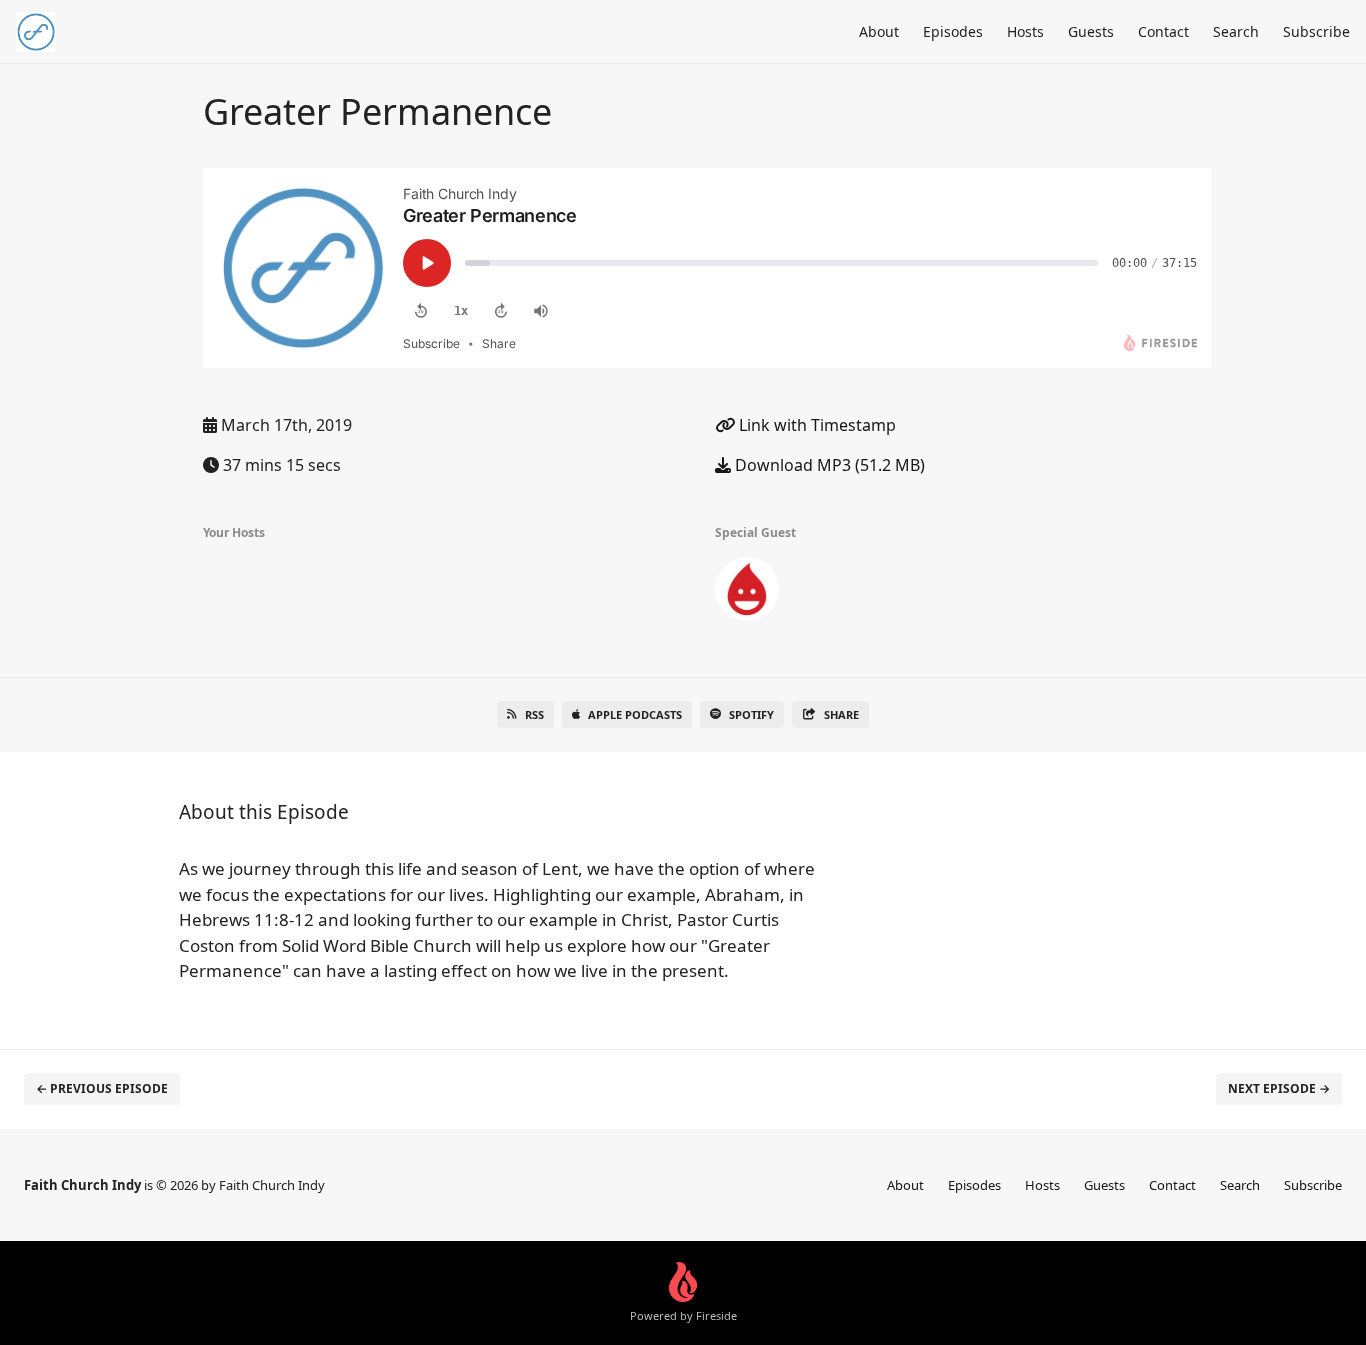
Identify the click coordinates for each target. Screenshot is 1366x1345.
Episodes (953, 31)
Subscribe (1316, 31)
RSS (534, 714)
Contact (1163, 31)
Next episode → (1279, 1088)
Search (1236, 31)
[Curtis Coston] (747, 593)
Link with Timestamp (815, 425)
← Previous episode (102, 1088)
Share (841, 714)
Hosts (1025, 31)
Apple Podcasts (635, 714)
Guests (1091, 31)
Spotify (751, 714)
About (879, 31)
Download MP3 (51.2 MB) (828, 465)
